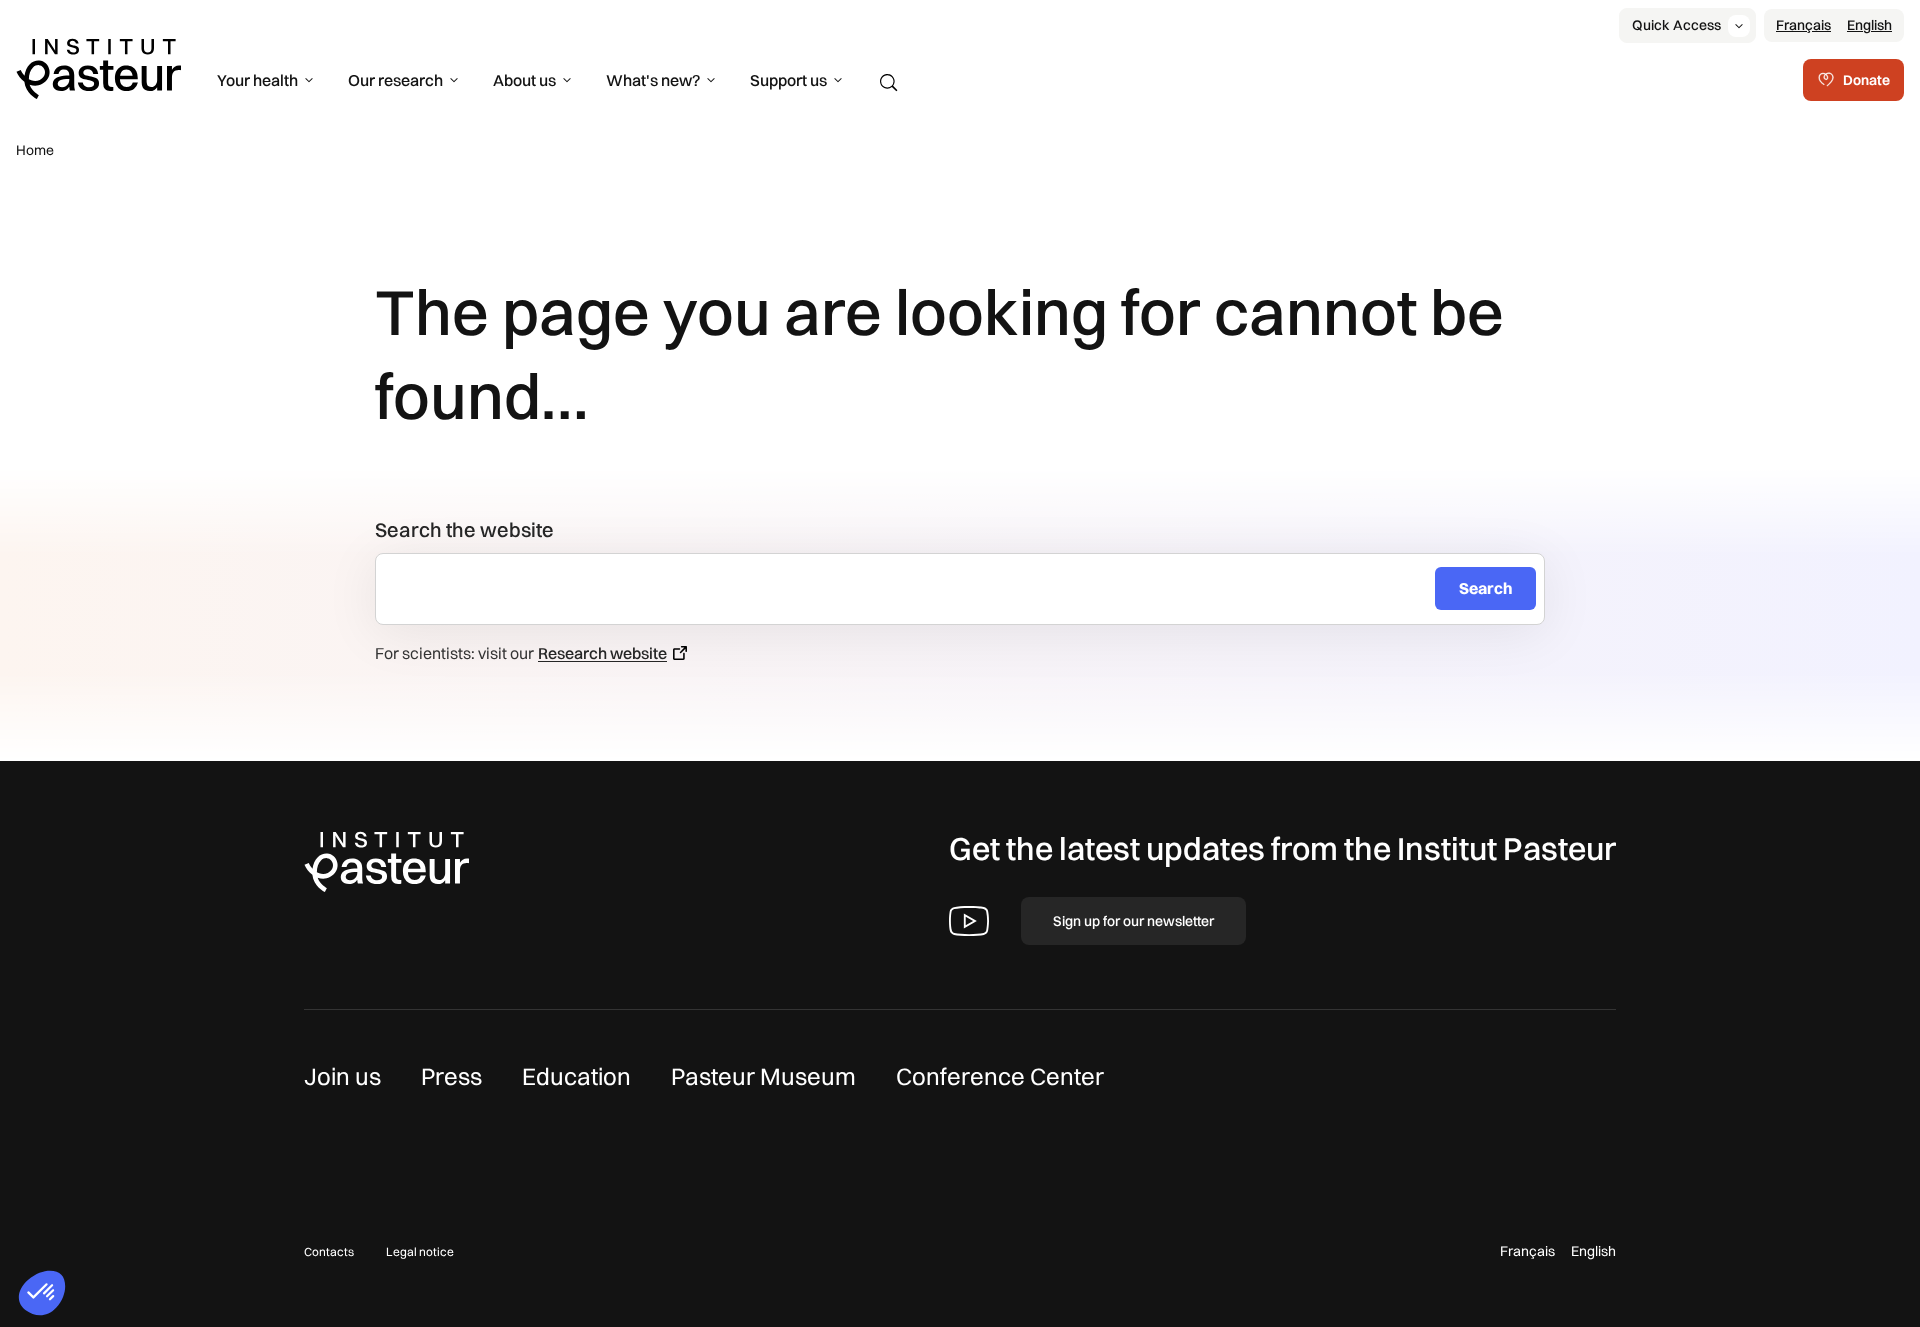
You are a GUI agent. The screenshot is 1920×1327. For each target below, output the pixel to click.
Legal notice (420, 1251)
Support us (788, 80)
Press (451, 1076)
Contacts (329, 1251)
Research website (602, 653)
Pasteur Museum (763, 1076)
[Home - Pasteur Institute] (98, 67)
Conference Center (1000, 1076)
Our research (395, 80)
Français (1803, 25)
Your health (257, 80)
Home (35, 150)
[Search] (889, 83)
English (1869, 25)
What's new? (653, 80)
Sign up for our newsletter (1133, 921)
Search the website (464, 529)
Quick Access (1676, 25)
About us (524, 80)
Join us (342, 1076)
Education (576, 1076)
